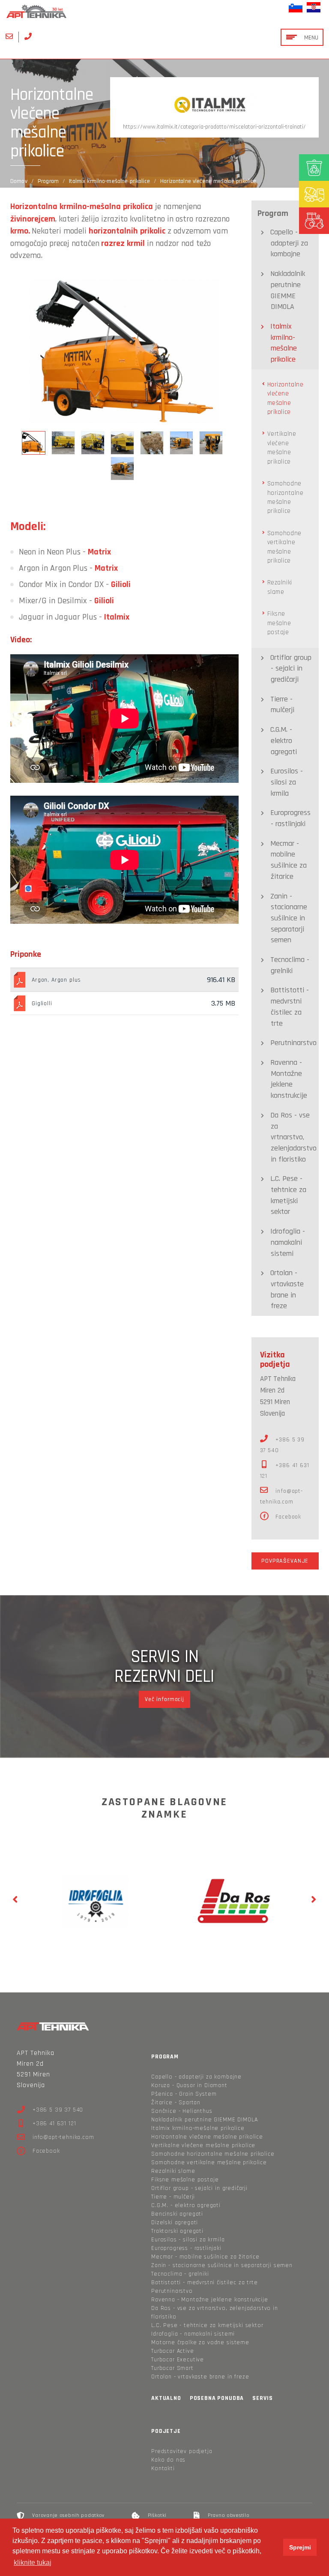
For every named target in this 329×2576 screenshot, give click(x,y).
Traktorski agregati (177, 2231)
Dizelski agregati (175, 2223)
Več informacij (164, 1699)
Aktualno (166, 2398)
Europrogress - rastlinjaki (290, 818)
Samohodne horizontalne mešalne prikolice (286, 497)
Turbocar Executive (178, 2360)
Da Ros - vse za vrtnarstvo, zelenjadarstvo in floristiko (293, 1137)
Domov (19, 181)
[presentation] (15, 1900)
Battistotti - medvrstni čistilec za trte (290, 1006)
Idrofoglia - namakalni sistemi (288, 1242)
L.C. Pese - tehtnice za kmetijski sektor (288, 1195)
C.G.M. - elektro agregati (284, 740)
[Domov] (164, 11)
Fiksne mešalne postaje (279, 623)
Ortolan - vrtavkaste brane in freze (287, 1289)
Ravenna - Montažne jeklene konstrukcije (289, 1079)
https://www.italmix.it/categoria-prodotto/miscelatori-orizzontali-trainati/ (214, 127)
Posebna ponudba (217, 2398)
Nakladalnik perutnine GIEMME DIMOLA (288, 290)
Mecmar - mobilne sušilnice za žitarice (289, 860)
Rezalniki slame (280, 587)
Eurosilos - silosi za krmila (287, 782)
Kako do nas (168, 2460)
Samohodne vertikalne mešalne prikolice (284, 547)
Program (48, 181)
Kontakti (163, 2468)
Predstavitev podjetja (182, 2451)
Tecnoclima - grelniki (290, 965)
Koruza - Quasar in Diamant (189, 2085)
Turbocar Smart (172, 2368)
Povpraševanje (285, 1561)
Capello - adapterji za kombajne (289, 243)
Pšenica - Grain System (184, 2094)
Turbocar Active (173, 2351)
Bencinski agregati (177, 2214)
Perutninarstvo (293, 1043)
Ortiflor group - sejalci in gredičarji (291, 668)
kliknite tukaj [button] (33, 2563)
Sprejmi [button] (300, 2547)
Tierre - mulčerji (282, 705)
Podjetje (166, 2431)
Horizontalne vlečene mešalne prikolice (286, 398)
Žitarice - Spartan (176, 2103)
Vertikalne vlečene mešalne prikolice (282, 448)
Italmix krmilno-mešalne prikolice (109, 181)
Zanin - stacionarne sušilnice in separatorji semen (289, 918)
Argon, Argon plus (56, 980)
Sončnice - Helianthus (182, 2111)
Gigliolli (42, 1003)
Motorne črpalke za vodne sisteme (200, 2342)
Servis (262, 2398)
